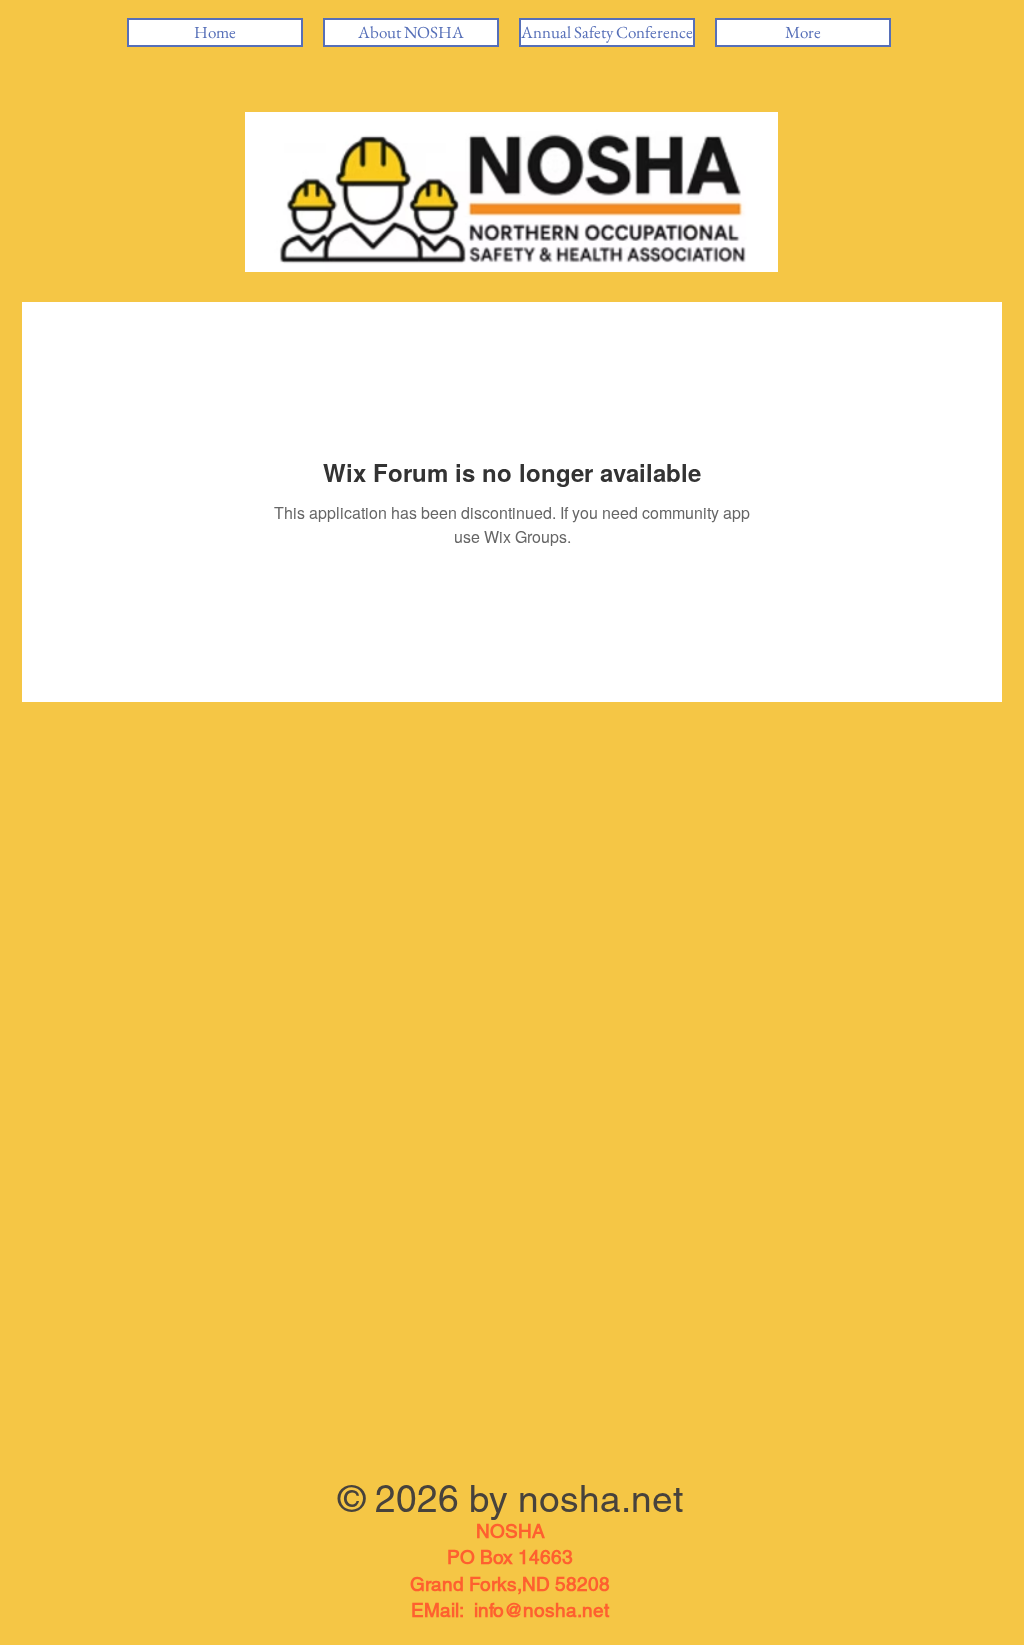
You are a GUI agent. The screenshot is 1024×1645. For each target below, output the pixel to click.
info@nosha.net (541, 1610)
